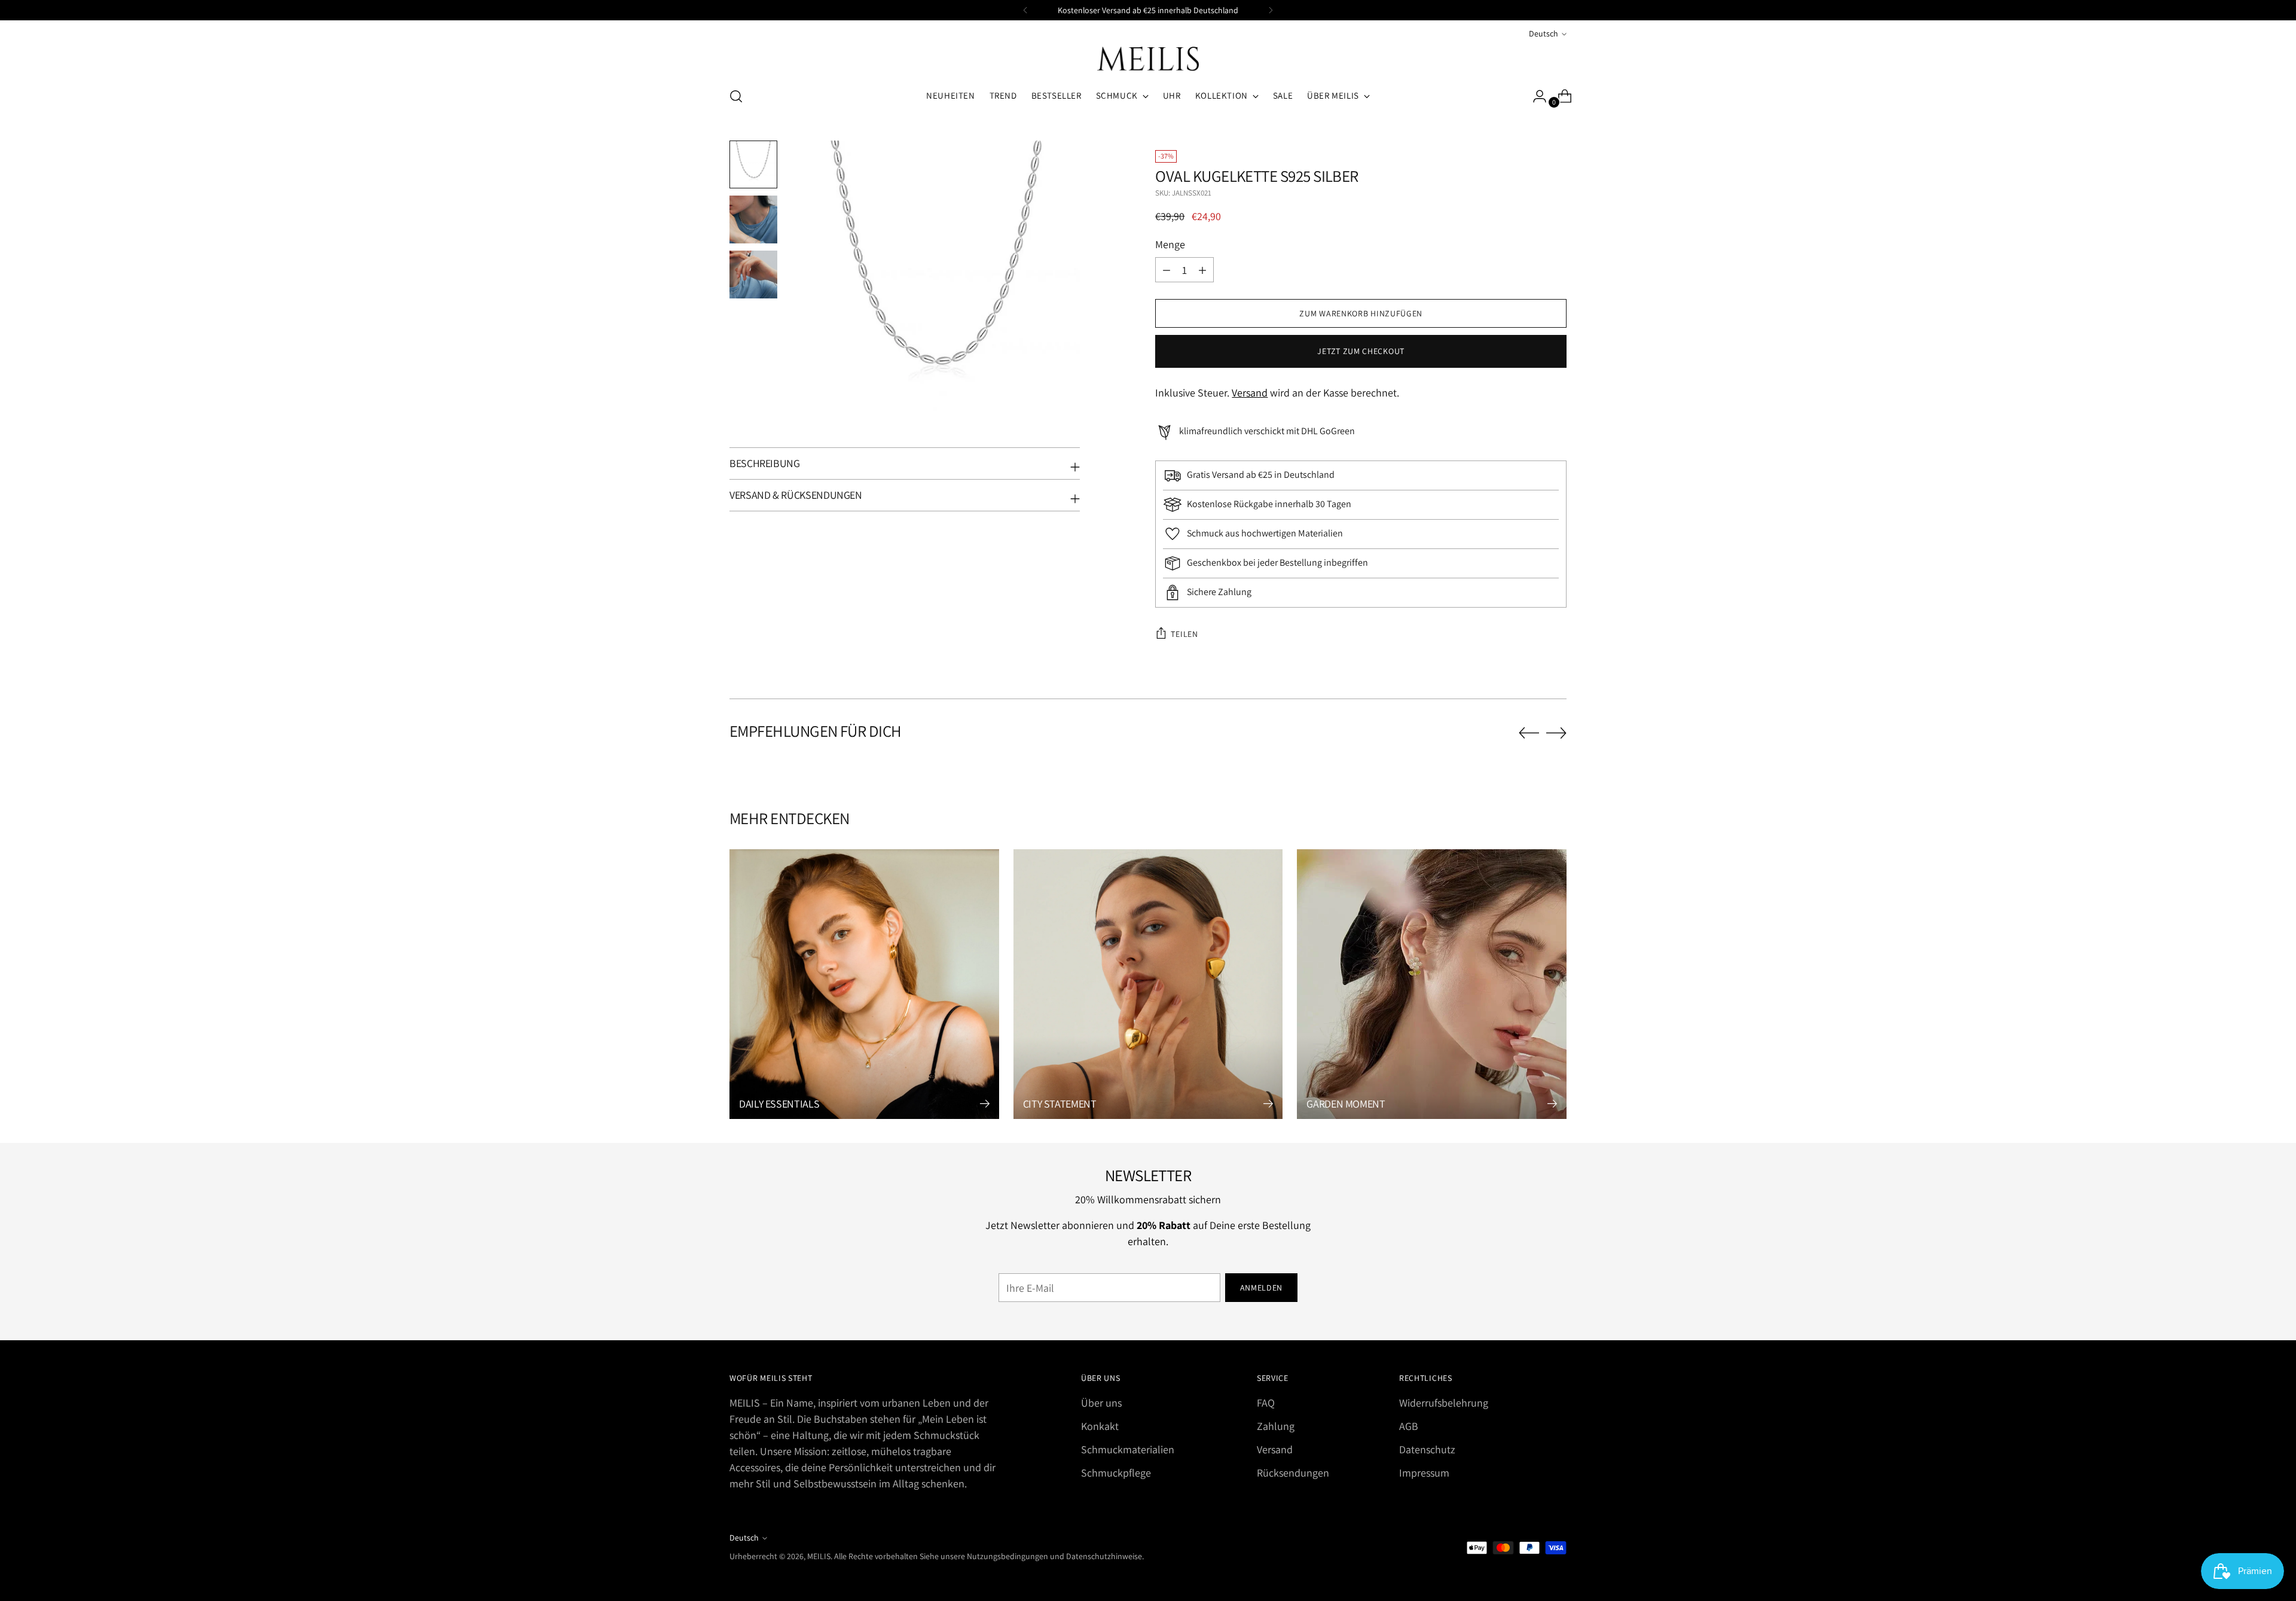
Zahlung (1276, 1426)
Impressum (1424, 1473)
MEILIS (819, 1556)
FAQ (1266, 1403)
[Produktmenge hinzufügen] (1167, 270)
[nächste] (1271, 10)
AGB (1409, 1426)
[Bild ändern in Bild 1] (753, 164)
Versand (1250, 393)
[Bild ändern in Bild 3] (753, 275)
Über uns (1101, 1403)
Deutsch (1544, 33)
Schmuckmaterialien (1128, 1449)
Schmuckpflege (1116, 1473)
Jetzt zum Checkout (1361, 351)
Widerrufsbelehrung (1444, 1403)
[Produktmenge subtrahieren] (1202, 270)
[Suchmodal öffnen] (736, 96)
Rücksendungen (1293, 1473)
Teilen (1184, 634)
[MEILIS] (1148, 59)
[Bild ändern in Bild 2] (753, 219)
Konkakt (1100, 1426)
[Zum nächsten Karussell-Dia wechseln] (1556, 733)
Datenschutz (1427, 1449)
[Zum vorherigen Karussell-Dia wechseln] (1529, 733)
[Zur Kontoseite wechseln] (1535, 96)
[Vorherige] (1025, 10)
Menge (1170, 244)
